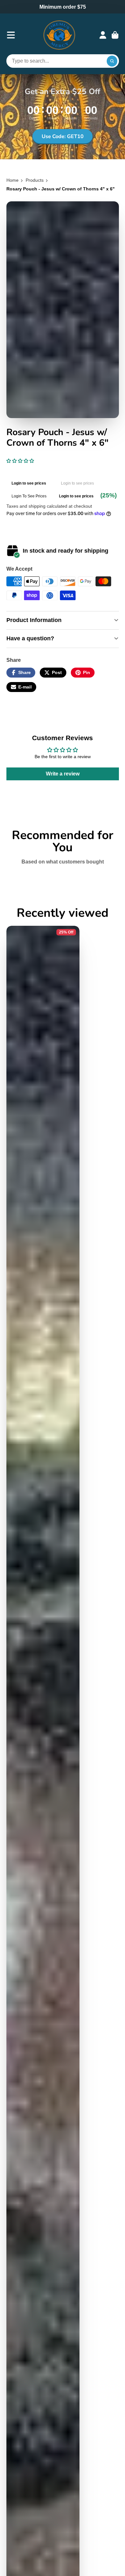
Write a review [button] (63, 774)
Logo (59, 35)
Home (13, 180)
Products (35, 180)
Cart (115, 35)
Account (103, 35)
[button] (20, 461)
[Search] (112, 61)
